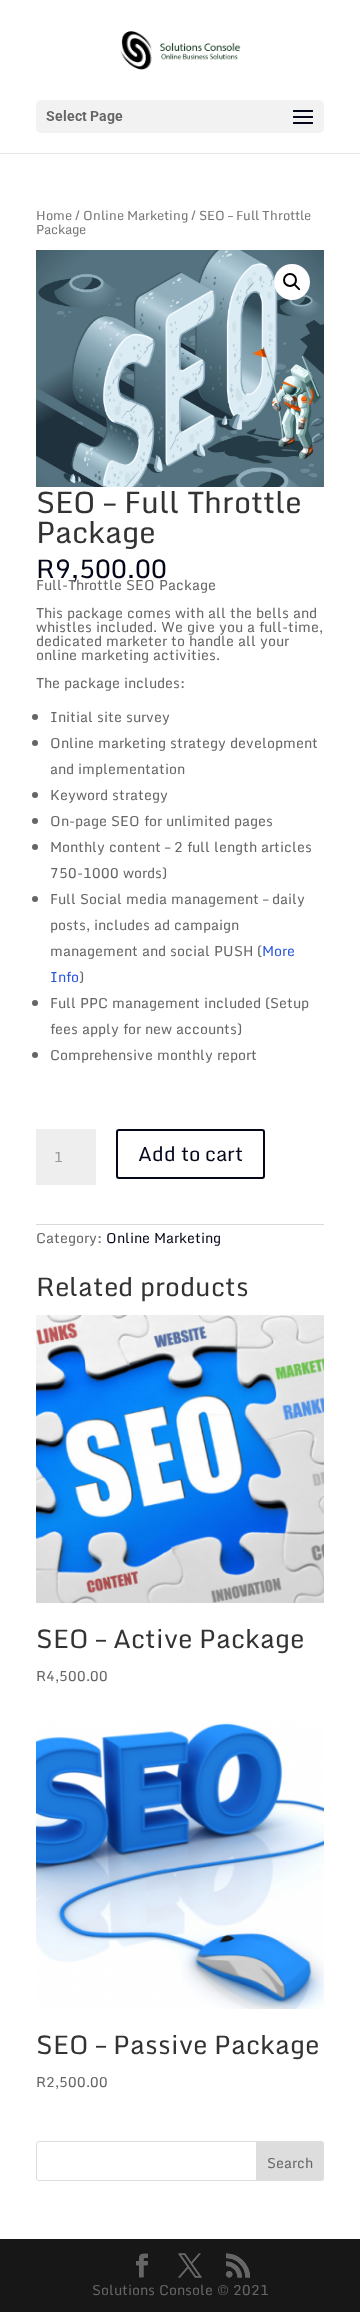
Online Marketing (135, 215)
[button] (292, 282)
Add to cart (190, 1153)
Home (54, 215)
